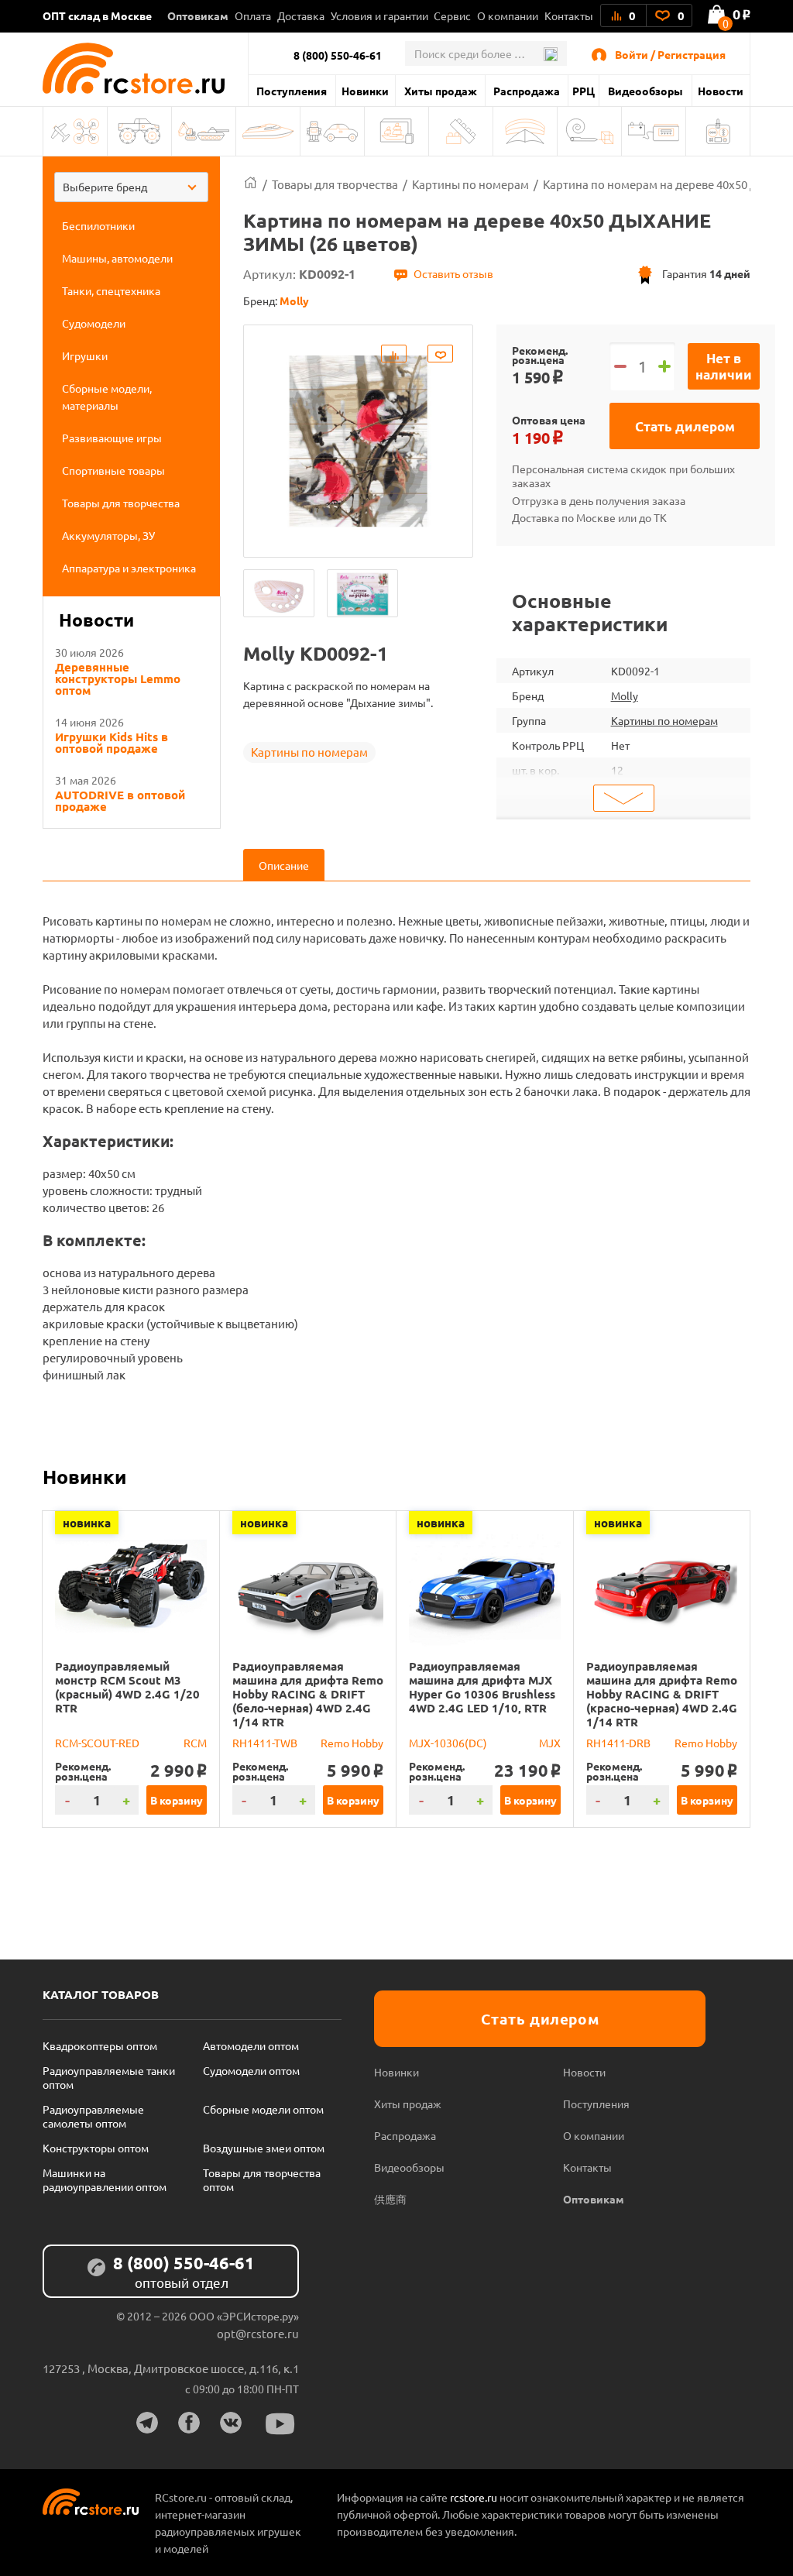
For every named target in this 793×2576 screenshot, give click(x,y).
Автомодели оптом (251, 2045)
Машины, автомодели (139, 131)
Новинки (365, 91)
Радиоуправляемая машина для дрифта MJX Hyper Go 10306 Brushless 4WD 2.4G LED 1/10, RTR (482, 1687)
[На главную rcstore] (145, 68)
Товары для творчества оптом (262, 2179)
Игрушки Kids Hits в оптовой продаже (112, 743)
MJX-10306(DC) (448, 1743)
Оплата (253, 15)
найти (550, 54)
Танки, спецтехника (204, 131)
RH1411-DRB (618, 1743)
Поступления (292, 91)
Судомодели (268, 131)
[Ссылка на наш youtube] (280, 2424)
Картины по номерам (309, 752)
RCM (195, 1743)
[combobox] (131, 187)
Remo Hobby (352, 1743)
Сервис (452, 15)
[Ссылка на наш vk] (231, 2423)
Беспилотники (75, 131)
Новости (721, 91)
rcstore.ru (475, 2497)
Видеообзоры (645, 91)
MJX (550, 1743)
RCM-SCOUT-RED (97, 1743)
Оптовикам (198, 15)
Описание (284, 865)
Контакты (569, 15)
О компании (508, 15)
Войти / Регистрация (670, 54)
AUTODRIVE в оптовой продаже (120, 801)
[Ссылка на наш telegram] (147, 2423)
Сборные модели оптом (263, 2109)
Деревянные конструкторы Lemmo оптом (118, 679)
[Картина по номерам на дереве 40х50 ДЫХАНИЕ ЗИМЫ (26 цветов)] (279, 593)
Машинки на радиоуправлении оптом (105, 2179)
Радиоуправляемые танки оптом (109, 2077)
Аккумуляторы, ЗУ (654, 131)
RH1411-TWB (265, 1743)
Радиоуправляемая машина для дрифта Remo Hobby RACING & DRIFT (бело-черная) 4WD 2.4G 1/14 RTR (308, 1694)
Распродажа (527, 91)
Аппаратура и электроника (718, 131)
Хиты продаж (441, 91)
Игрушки (332, 131)
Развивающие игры (461, 131)
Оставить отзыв (453, 273)
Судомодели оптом (251, 2070)
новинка (87, 1523)
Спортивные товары (525, 131)
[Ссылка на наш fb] (189, 2423)
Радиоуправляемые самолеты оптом (93, 2116)
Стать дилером (685, 426)
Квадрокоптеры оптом (100, 2045)
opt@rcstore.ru (258, 2333)
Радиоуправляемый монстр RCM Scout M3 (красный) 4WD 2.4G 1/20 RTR (127, 1687)
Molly (625, 696)
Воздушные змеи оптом (264, 2148)
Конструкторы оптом (96, 2148)
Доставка (301, 15)
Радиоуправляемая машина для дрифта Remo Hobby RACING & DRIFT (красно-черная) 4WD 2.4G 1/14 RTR (662, 1694)
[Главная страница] (251, 184)
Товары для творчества (589, 131)
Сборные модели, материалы (396, 131)
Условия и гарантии (379, 15)
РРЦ (584, 91)
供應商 (390, 2199)
